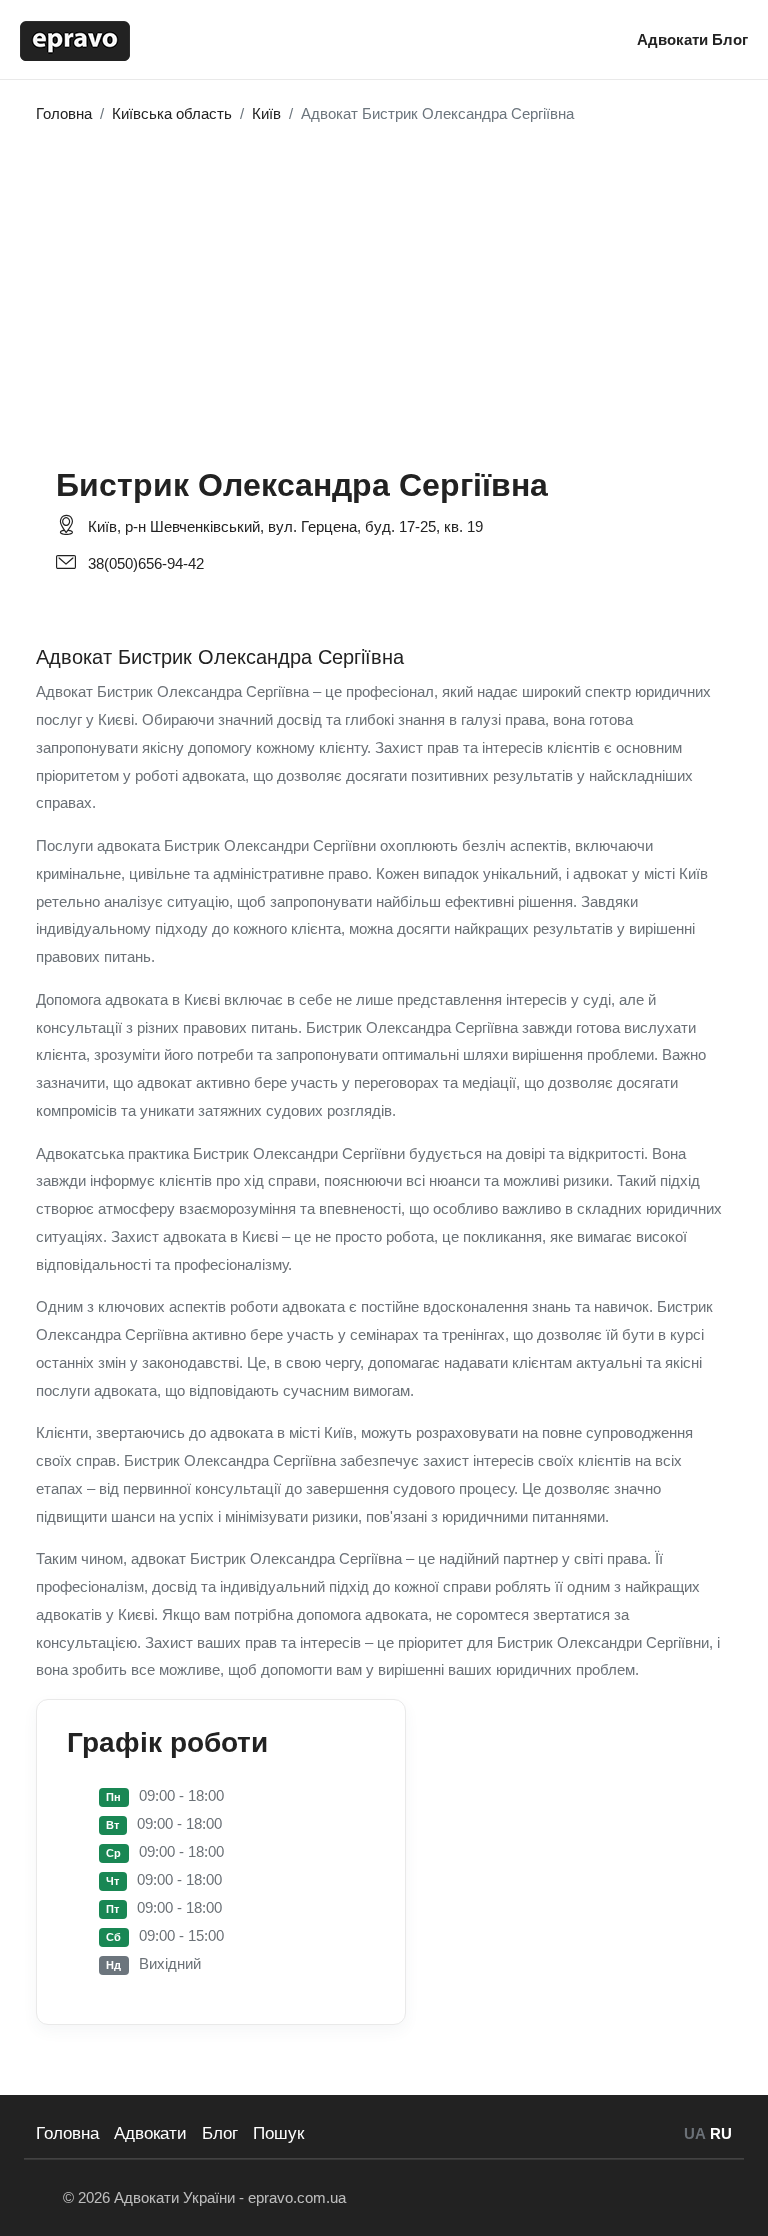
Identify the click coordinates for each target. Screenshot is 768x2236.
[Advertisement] (384, 284)
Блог (730, 39)
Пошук (278, 2133)
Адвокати (674, 39)
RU (721, 2133)
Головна (67, 2133)
